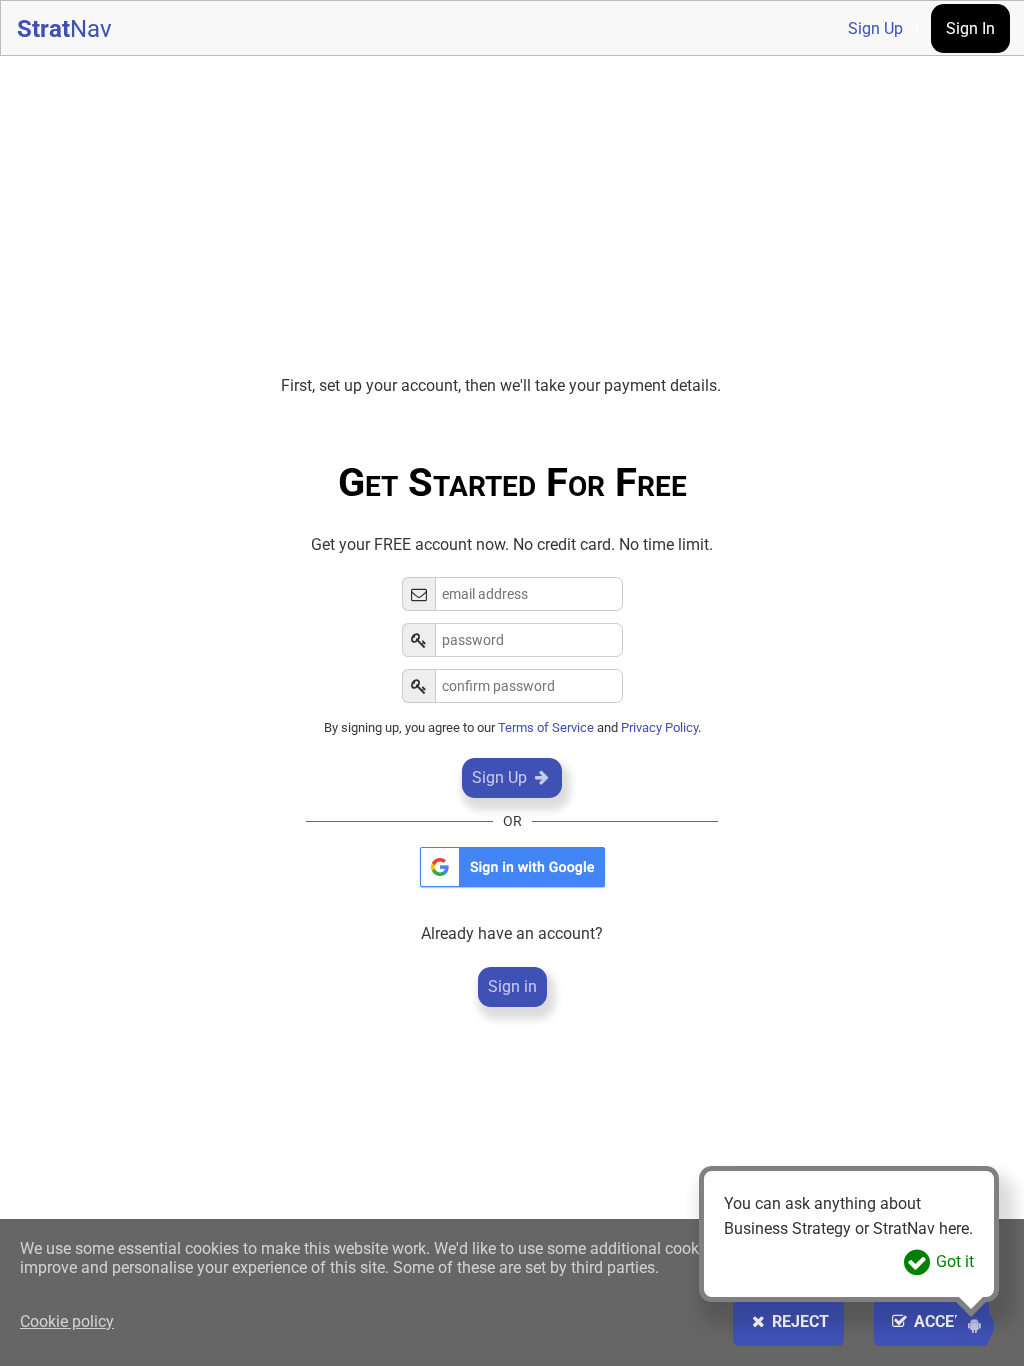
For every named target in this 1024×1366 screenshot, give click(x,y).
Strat (64, 29)
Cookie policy (67, 1321)
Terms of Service (546, 727)
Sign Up (875, 28)
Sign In (970, 28)
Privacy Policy (659, 727)
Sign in (512, 986)
